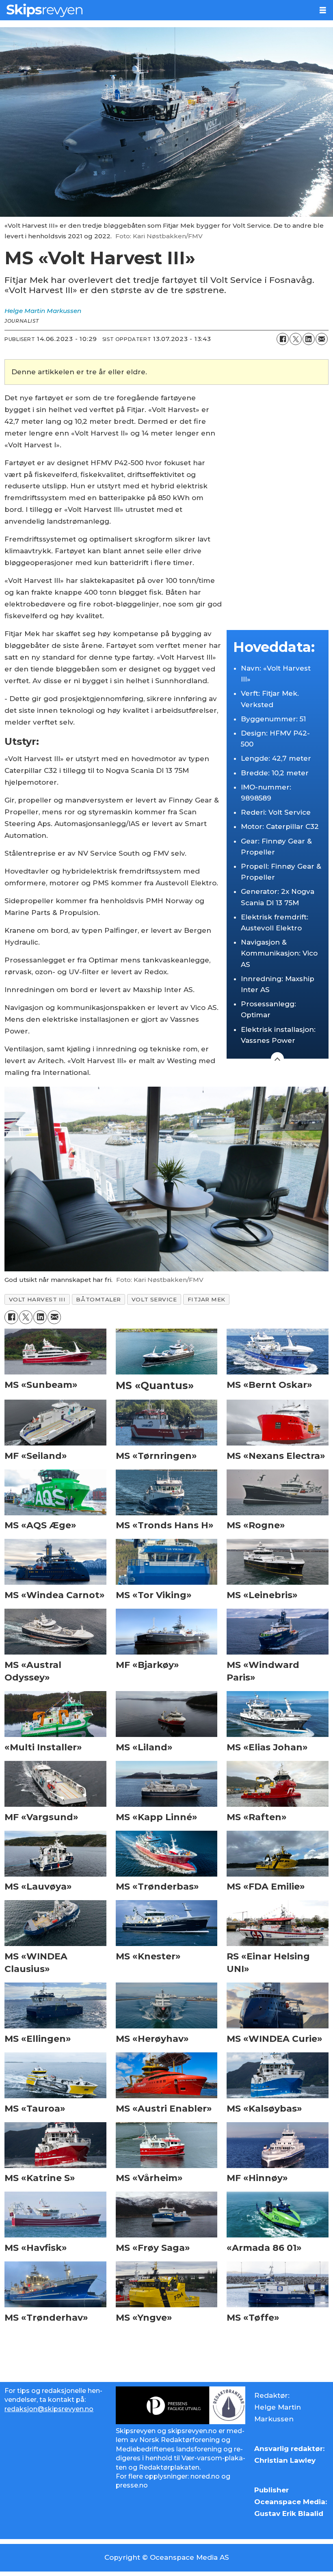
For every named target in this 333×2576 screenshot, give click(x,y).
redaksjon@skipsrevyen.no (49, 2409)
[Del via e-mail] (322, 339)
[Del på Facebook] (283, 339)
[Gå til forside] (156, 10)
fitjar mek (207, 1299)
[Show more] (277, 1059)
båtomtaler (98, 1299)
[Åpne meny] (323, 10)
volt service (154, 1299)
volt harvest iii (37, 1299)
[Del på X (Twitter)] (296, 339)
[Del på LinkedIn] (309, 339)
